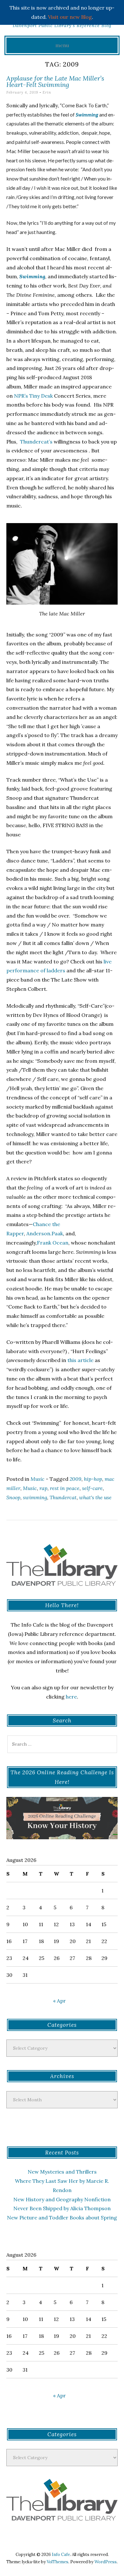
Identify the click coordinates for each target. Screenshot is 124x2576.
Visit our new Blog (70, 17)
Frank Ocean (53, 1243)
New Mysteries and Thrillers (62, 2172)
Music (38, 1479)
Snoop (13, 1497)
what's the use (95, 1497)
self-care (92, 1488)
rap (43, 1488)
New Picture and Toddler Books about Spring (62, 2218)
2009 (76, 1479)
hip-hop (93, 1479)
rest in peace (65, 1488)
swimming (35, 1497)
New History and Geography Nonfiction (62, 2199)
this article (80, 1360)
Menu (62, 45)
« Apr (59, 2001)
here (71, 1697)
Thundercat (63, 1497)
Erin (47, 92)
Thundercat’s (36, 442)
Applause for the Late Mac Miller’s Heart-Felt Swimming (55, 81)
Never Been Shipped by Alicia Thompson (62, 2208)
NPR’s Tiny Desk (33, 396)
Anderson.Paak (44, 1233)
